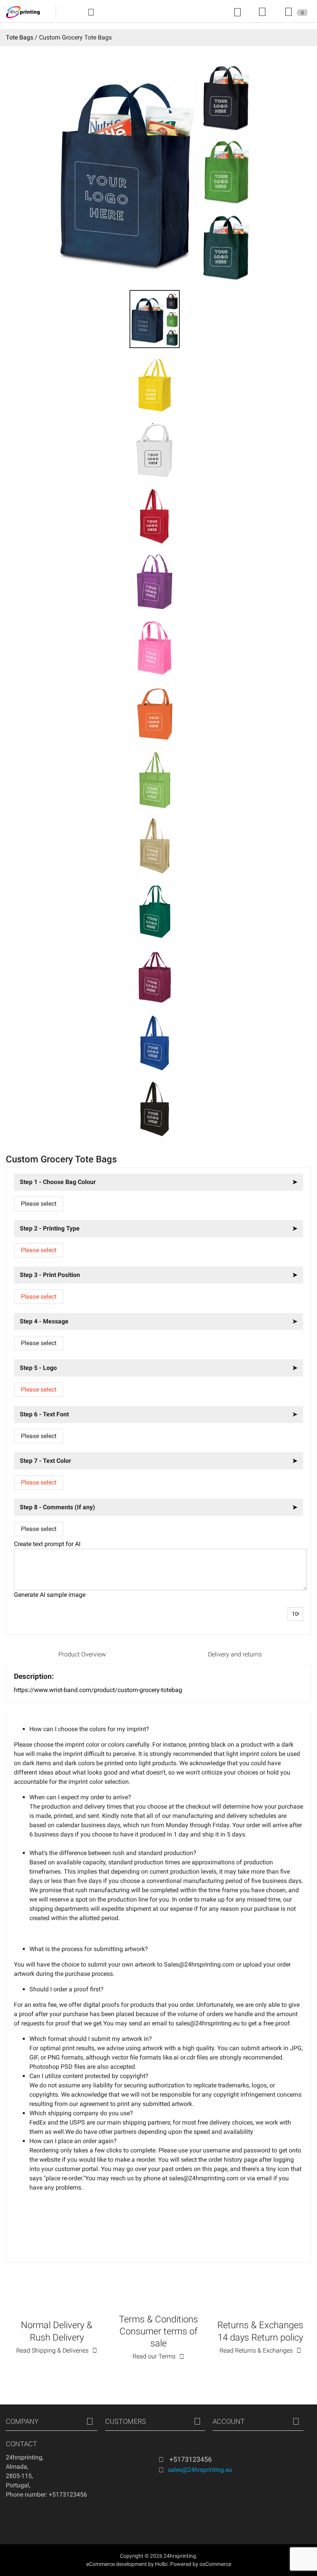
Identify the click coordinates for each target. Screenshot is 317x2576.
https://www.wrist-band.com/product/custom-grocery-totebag (98, 1690)
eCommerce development (117, 2564)
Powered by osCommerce (201, 2564)
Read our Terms (154, 2356)
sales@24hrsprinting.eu (200, 2470)
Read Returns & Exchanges (256, 2350)
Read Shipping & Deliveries (52, 2350)
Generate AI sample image (50, 1595)
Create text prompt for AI (47, 1544)
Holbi (161, 2564)
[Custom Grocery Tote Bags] (154, 318)
